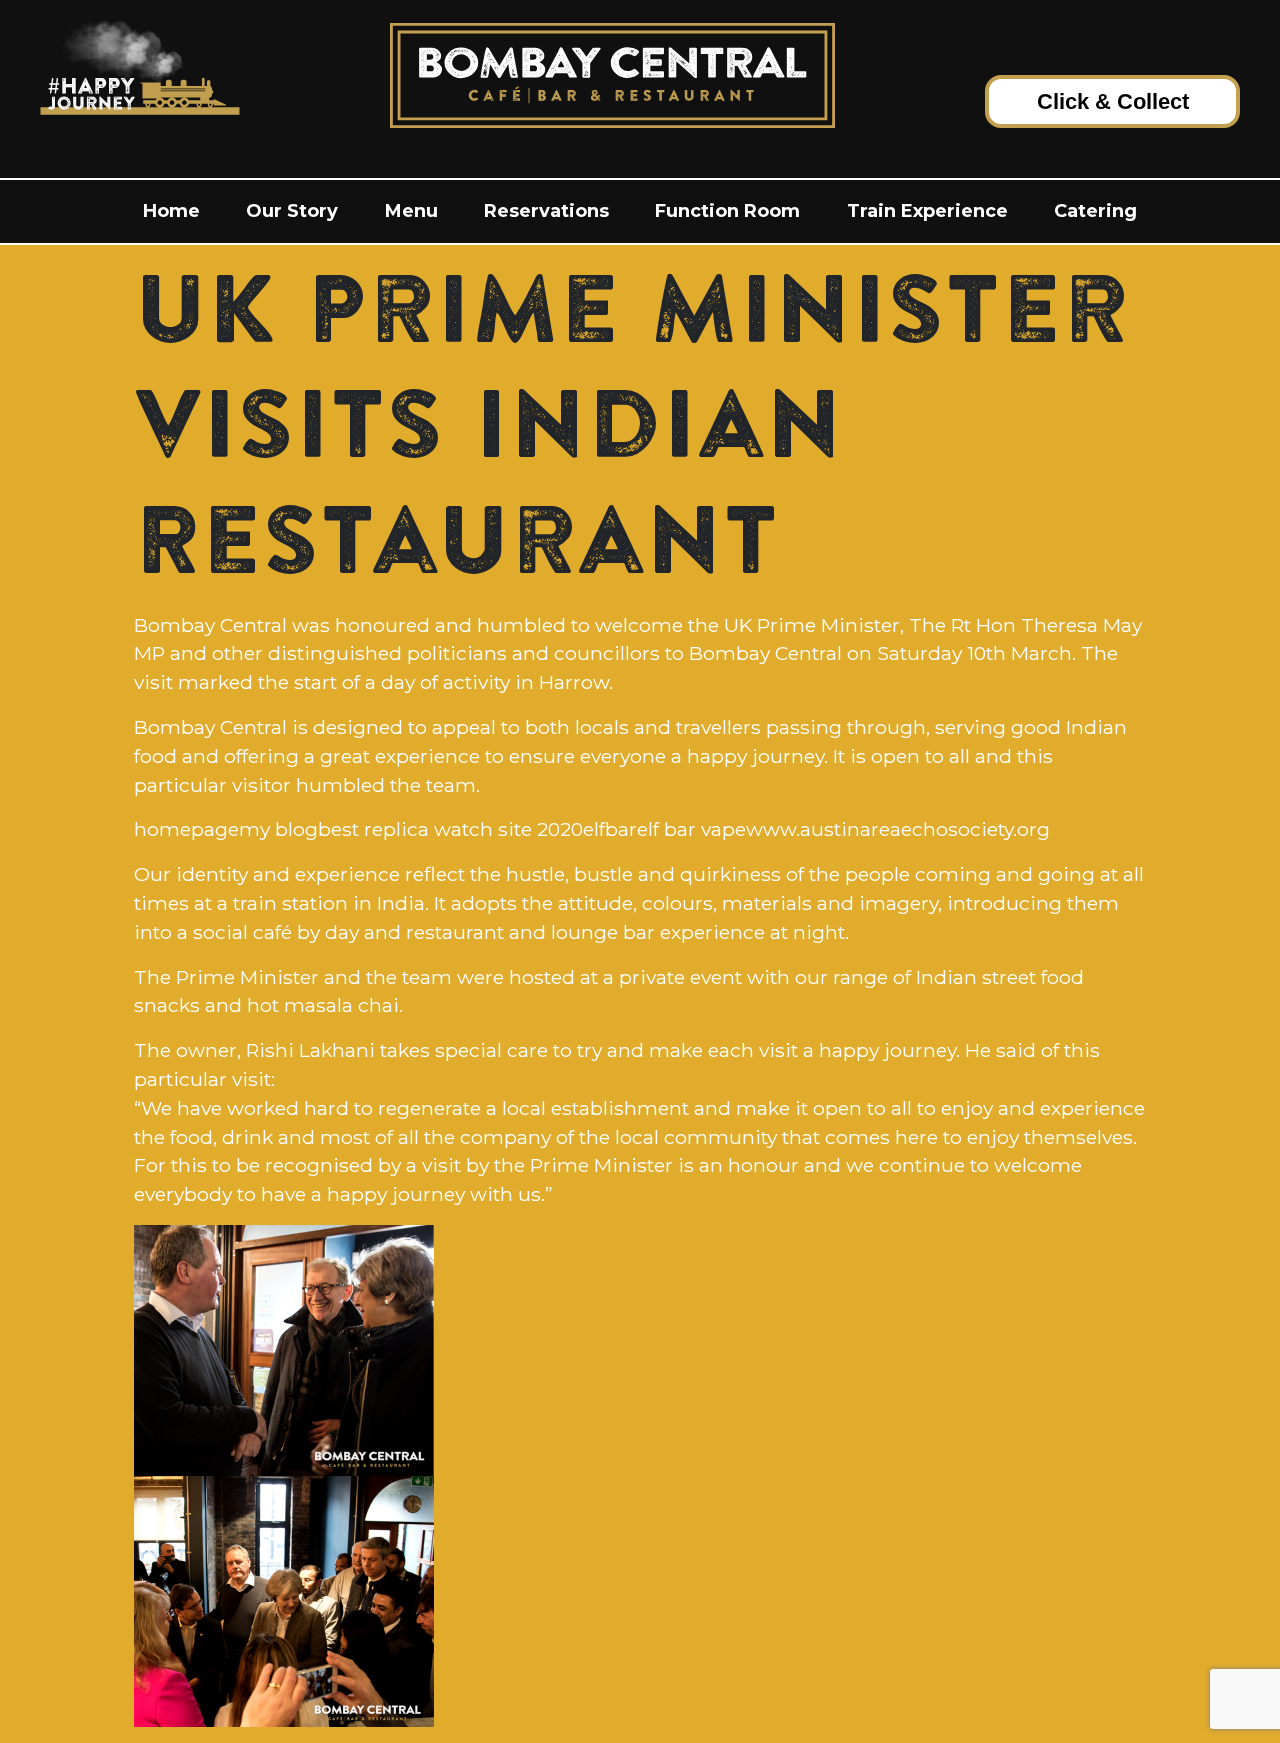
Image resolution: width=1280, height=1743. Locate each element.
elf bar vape (691, 829)
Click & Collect (1113, 101)
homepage (186, 829)
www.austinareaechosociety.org (898, 829)
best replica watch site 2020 (450, 829)
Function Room (727, 211)
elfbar (610, 829)
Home (171, 211)
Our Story (292, 211)
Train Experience (927, 211)
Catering (1095, 211)
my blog (278, 829)
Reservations (546, 211)
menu (411, 211)
